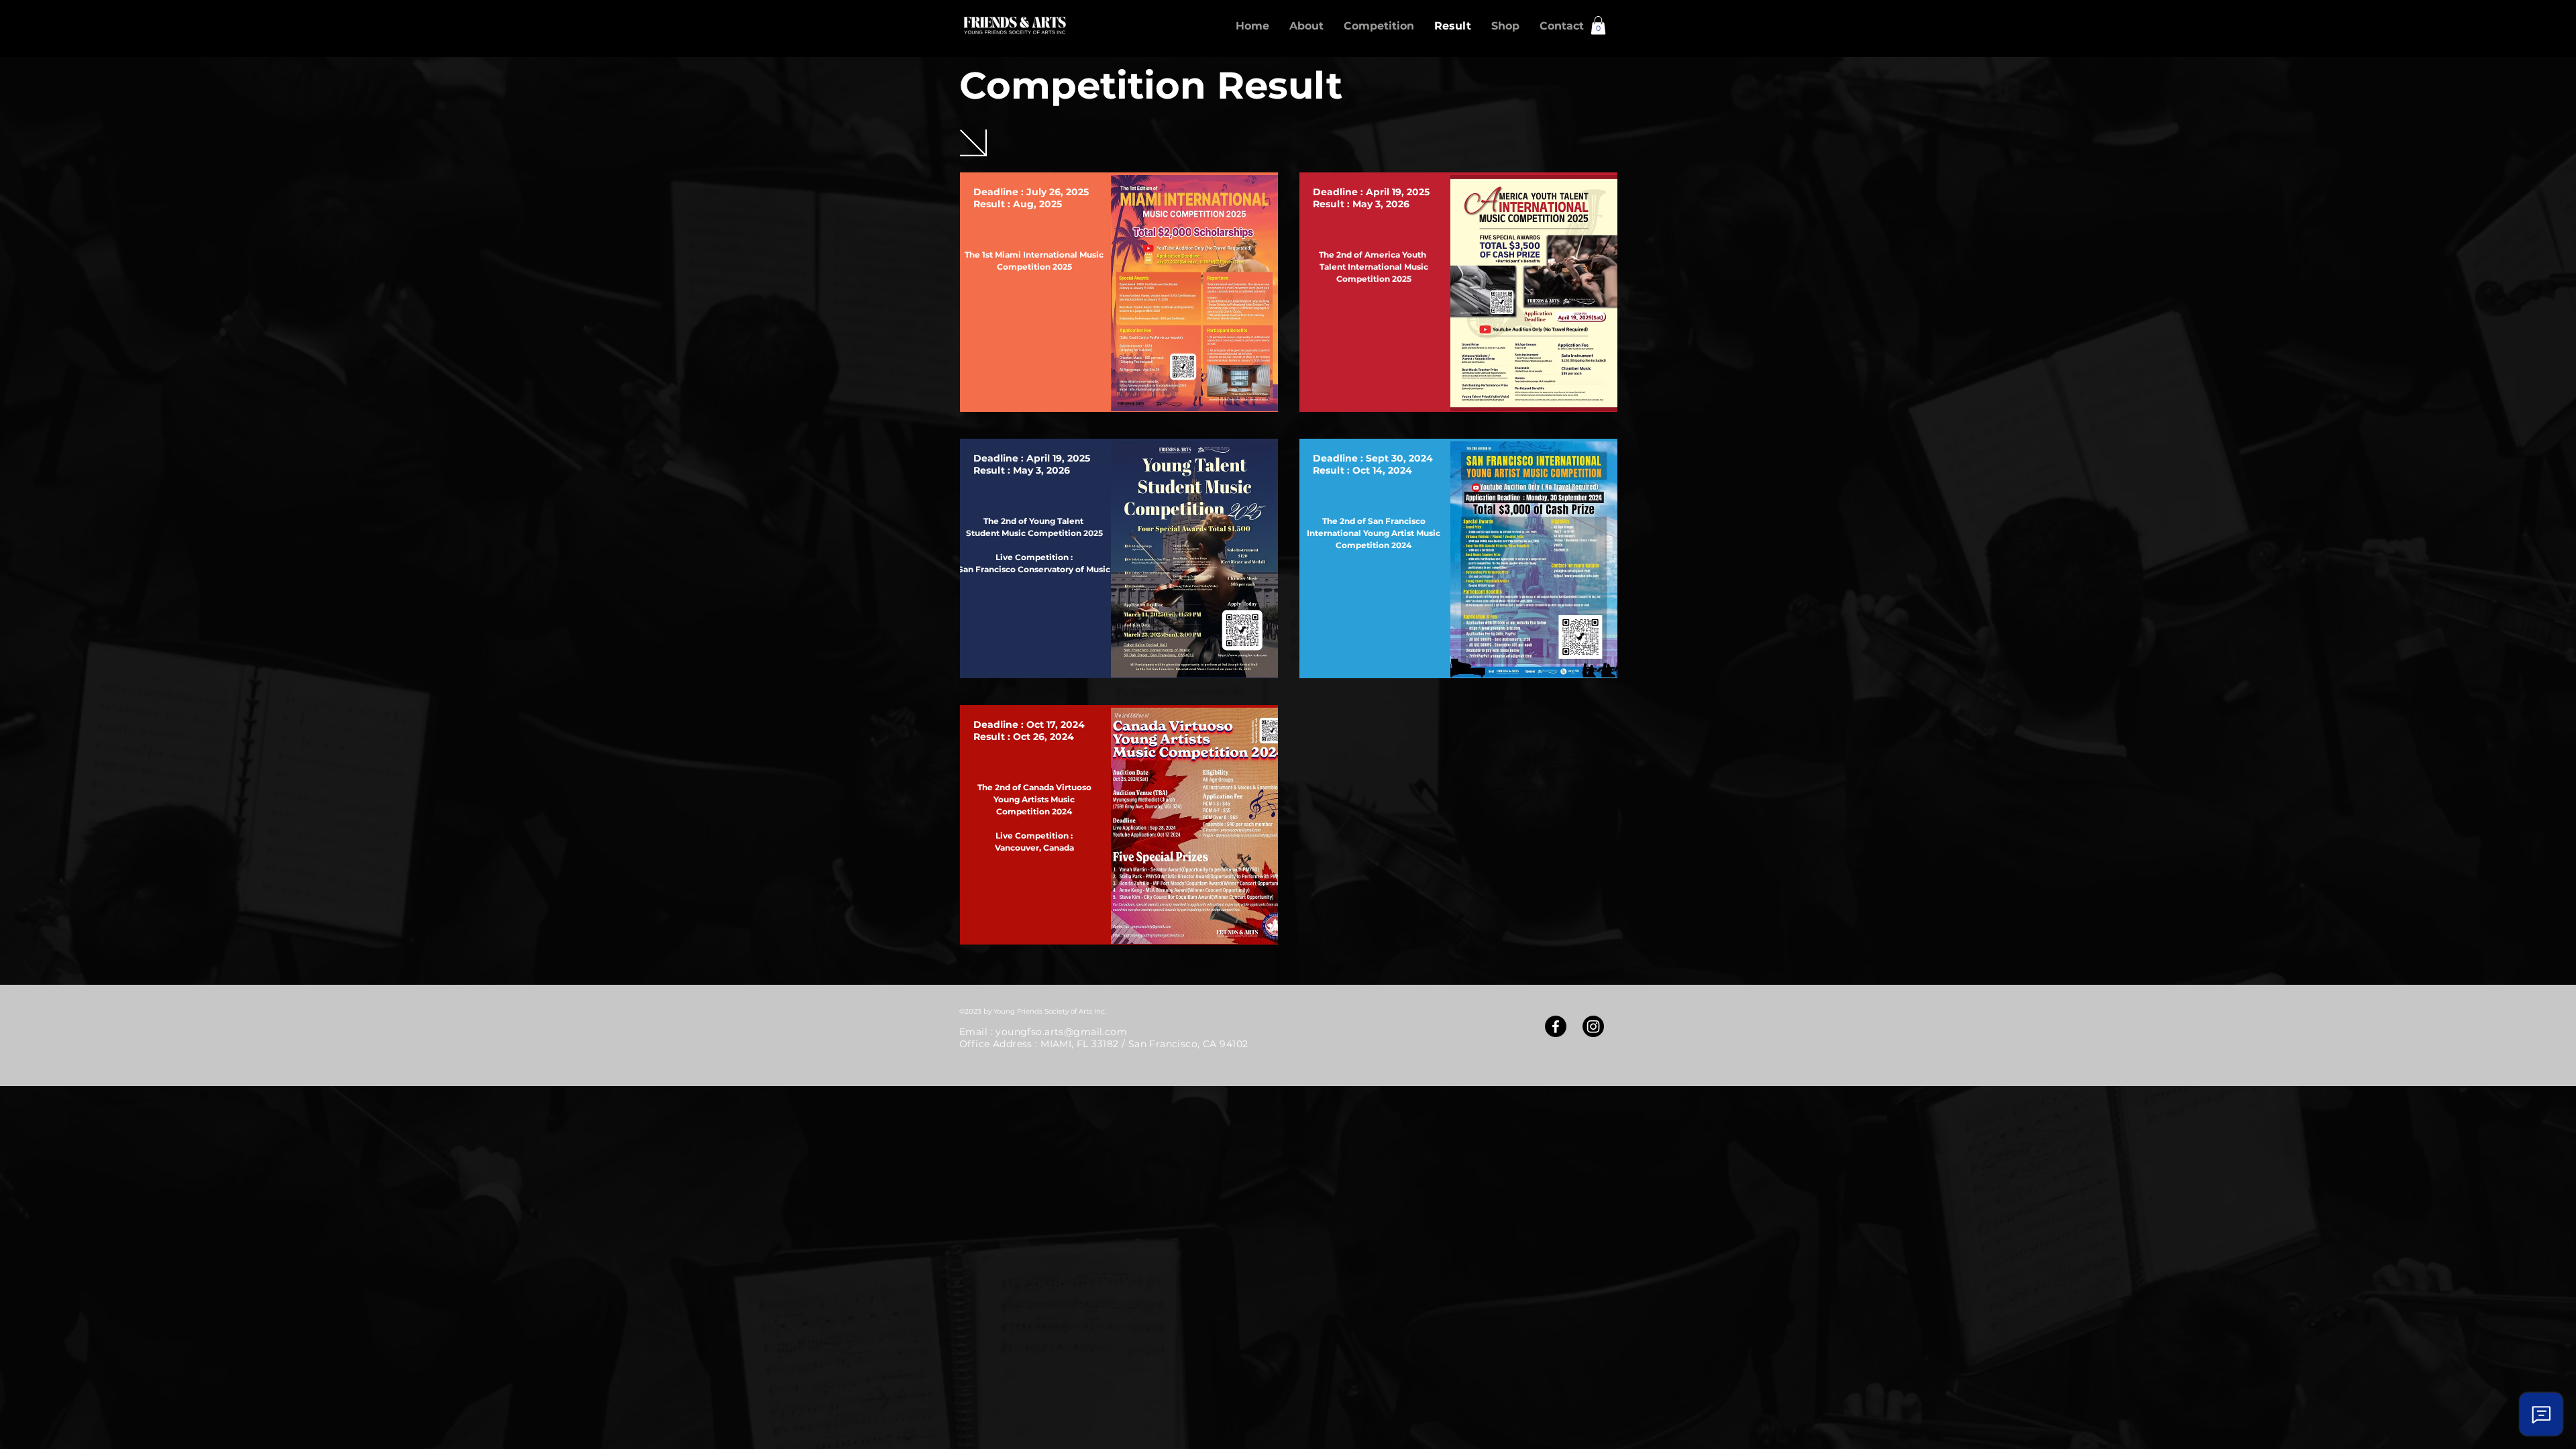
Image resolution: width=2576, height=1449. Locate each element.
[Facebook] (1556, 1026)
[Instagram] (1593, 1026)
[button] (1598, 25)
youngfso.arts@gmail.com (1061, 1032)
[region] (1119, 292)
